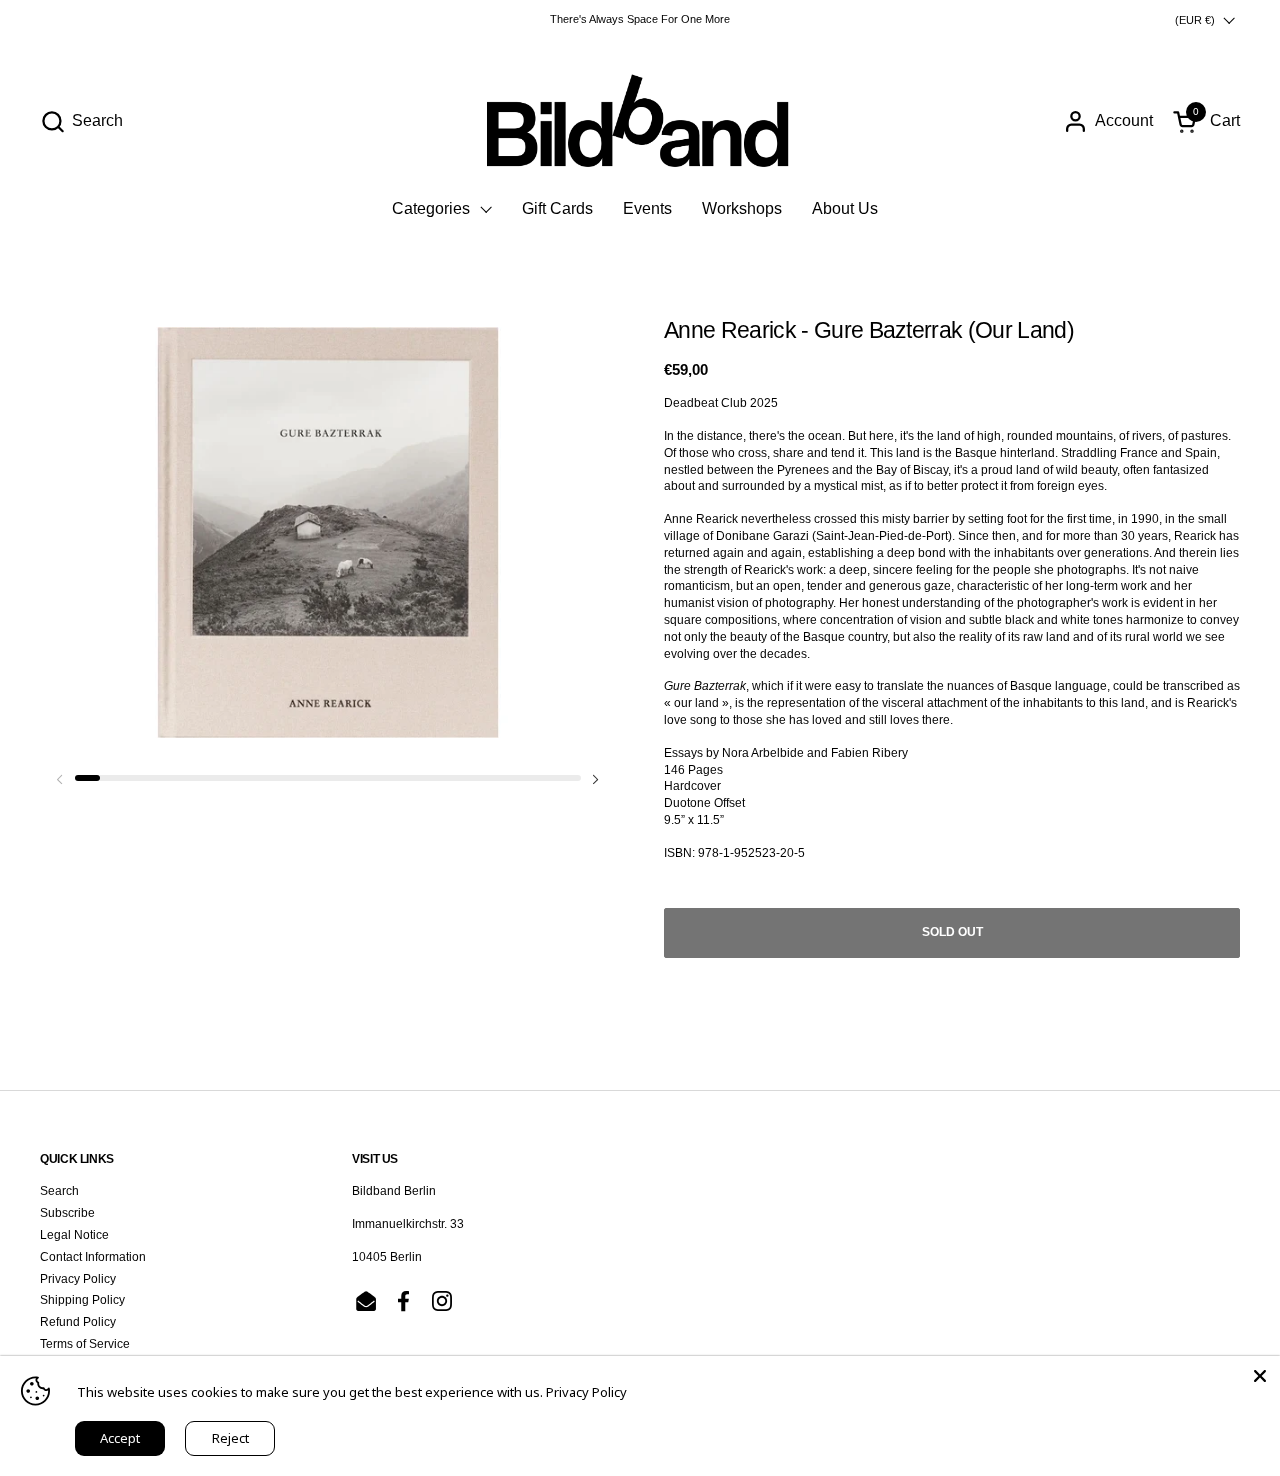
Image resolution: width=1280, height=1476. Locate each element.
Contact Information (93, 1257)
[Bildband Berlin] (640, 121)
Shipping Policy (82, 1300)
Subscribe (67, 1213)
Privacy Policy (78, 1279)
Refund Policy (78, 1322)
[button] (81, 121)
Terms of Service (85, 1344)
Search (59, 1191)
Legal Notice (74, 1235)
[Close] (1260, 1376)
